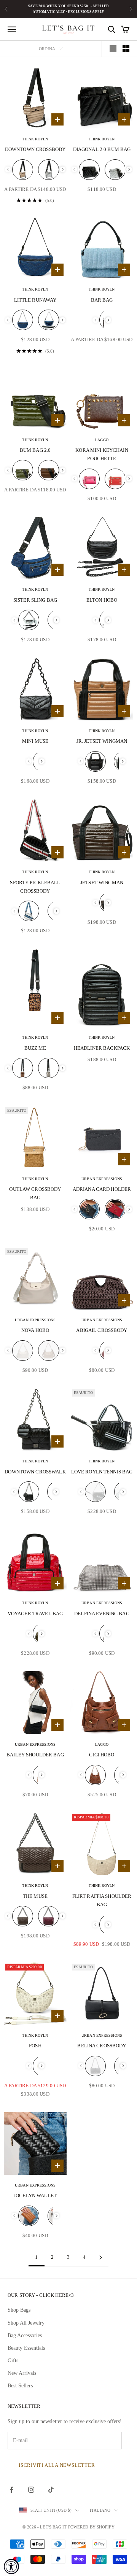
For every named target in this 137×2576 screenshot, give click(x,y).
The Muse (35, 1896)
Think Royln (35, 139)
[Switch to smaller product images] (126, 49)
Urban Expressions (102, 1179)
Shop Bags (19, 2310)
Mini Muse (35, 741)
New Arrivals (22, 2373)
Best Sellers (20, 2386)
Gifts (13, 2361)
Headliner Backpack (102, 1048)
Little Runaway (35, 300)
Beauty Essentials (26, 2348)
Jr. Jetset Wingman (102, 741)
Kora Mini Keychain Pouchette (102, 454)
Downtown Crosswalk (35, 1472)
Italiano (100, 2510)
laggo (102, 440)
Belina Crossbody (102, 2046)
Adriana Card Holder (102, 1189)
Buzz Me (35, 1048)
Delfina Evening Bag (102, 1614)
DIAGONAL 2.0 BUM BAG (102, 149)
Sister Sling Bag (35, 600)
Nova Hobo (35, 1330)
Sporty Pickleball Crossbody (35, 887)
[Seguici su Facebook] (11, 2490)
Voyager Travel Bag (35, 1614)
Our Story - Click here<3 (41, 2295)
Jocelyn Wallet (35, 2195)
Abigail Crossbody (102, 1330)
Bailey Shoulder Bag (35, 1755)
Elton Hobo (102, 600)
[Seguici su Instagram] (31, 2490)
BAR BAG (102, 300)
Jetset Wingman (102, 883)
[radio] (23, 170)
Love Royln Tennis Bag (102, 1472)
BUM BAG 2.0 (35, 450)
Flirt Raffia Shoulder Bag (102, 1900)
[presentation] (63, 169)
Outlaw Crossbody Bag (35, 1193)
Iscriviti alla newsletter (57, 2465)
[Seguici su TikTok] (51, 2490)
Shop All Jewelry (26, 2323)
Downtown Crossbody (35, 149)
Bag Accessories (25, 2335)
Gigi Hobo (102, 1755)
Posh (35, 2046)
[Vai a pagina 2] (100, 2257)
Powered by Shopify (91, 2527)
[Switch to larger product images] (113, 49)
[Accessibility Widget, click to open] (11, 2566)
